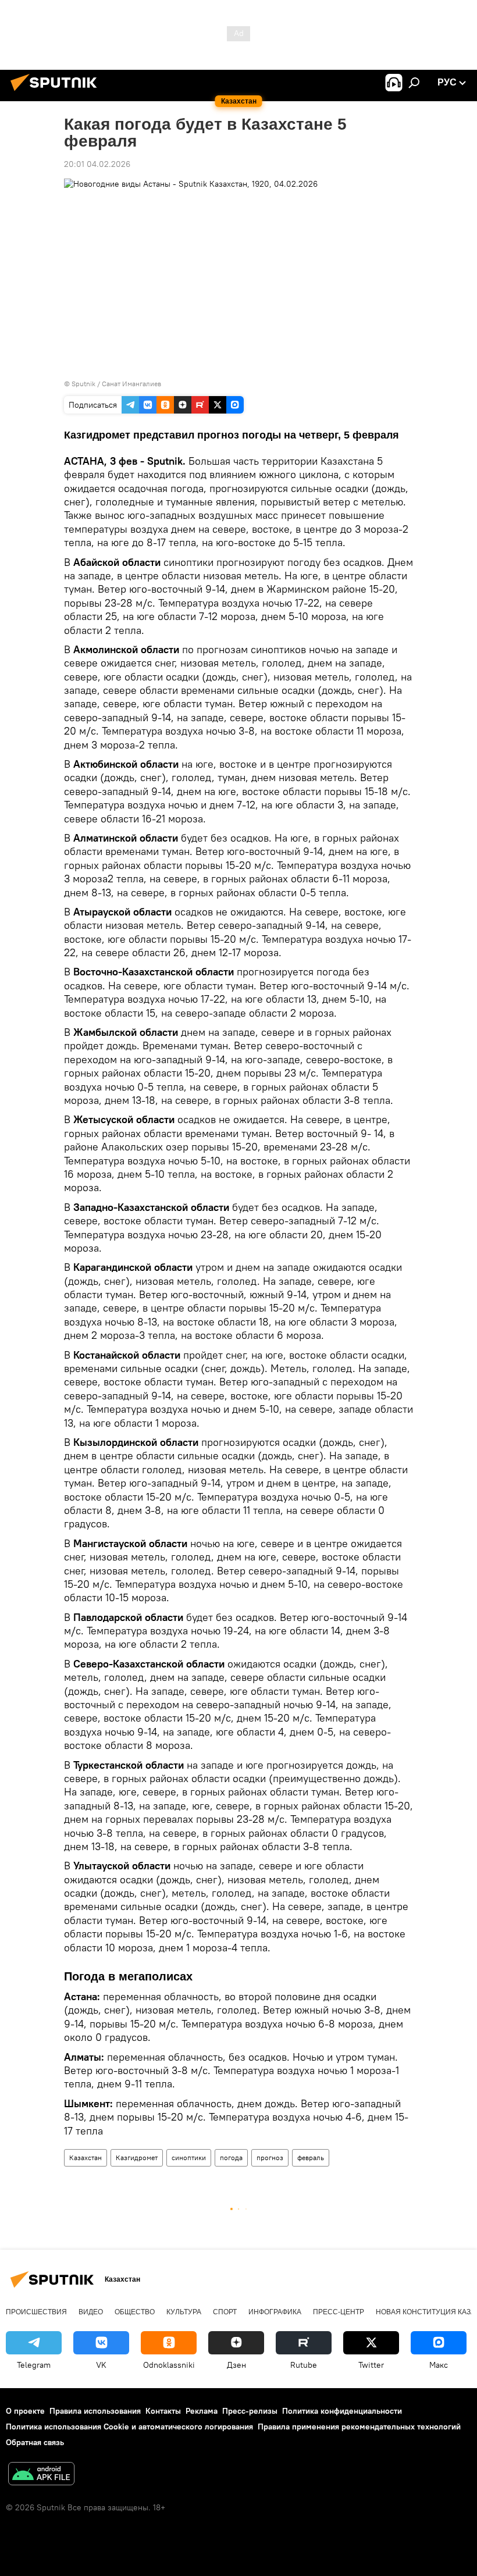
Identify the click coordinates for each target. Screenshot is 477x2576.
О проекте (25, 2411)
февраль (311, 2158)
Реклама (202, 2411)
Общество (135, 2312)
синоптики (189, 2158)
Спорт (225, 2312)
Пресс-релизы (250, 2411)
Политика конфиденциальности (342, 2411)
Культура (184, 2312)
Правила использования (95, 2411)
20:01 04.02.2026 (97, 164)
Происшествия (36, 2312)
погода (231, 2158)
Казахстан (86, 2158)
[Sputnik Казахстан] (57, 92)
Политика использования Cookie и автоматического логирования (129, 2427)
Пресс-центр (339, 2312)
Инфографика (275, 2312)
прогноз (270, 2158)
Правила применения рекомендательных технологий (359, 2427)
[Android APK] (41, 2475)
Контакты (163, 2411)
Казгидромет (137, 2158)
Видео (91, 2312)
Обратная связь (35, 2442)
